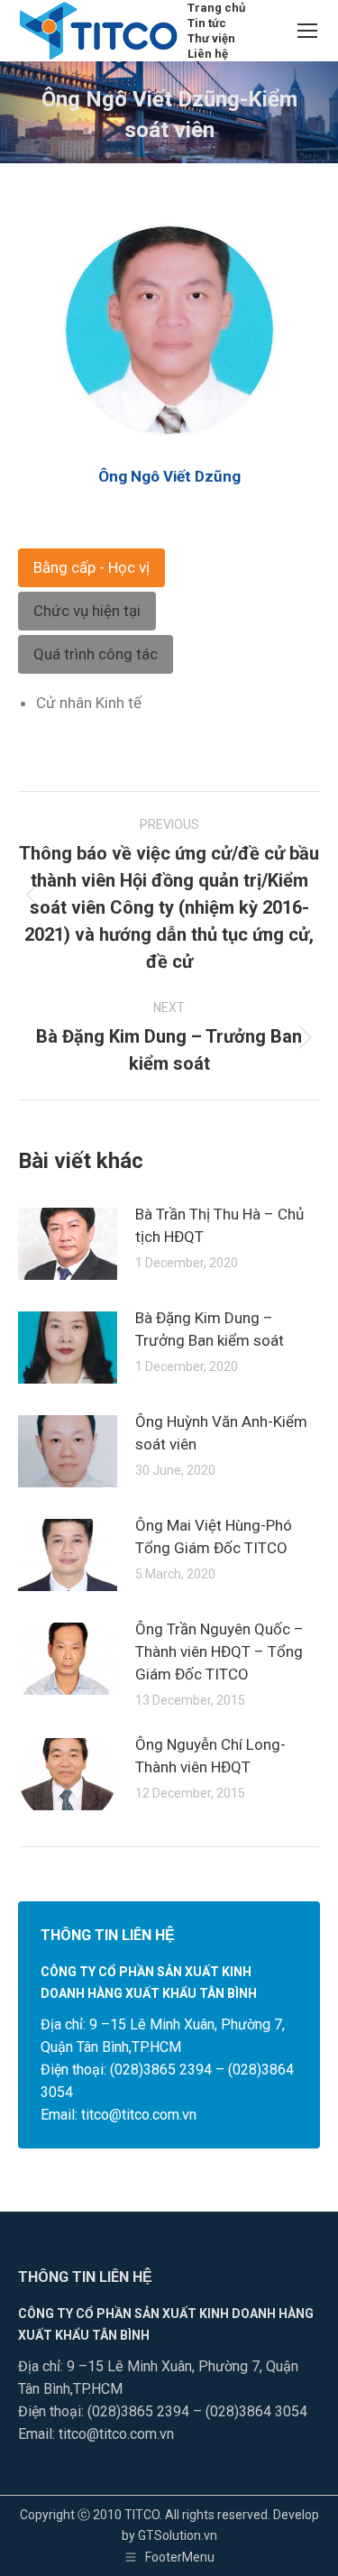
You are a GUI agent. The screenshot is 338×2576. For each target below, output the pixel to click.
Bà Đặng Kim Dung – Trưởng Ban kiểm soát (210, 1329)
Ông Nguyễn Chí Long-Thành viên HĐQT (210, 1756)
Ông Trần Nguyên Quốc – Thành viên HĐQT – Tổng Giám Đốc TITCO (219, 1651)
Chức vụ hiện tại (87, 611)
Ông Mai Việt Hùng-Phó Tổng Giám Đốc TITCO (214, 1536)
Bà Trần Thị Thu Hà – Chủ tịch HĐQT (219, 1225)
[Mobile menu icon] (307, 31)
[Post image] (68, 1244)
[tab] (91, 568)
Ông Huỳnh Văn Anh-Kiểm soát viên (221, 1433)
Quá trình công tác (96, 654)
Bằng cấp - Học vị (91, 567)
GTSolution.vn (178, 2535)
